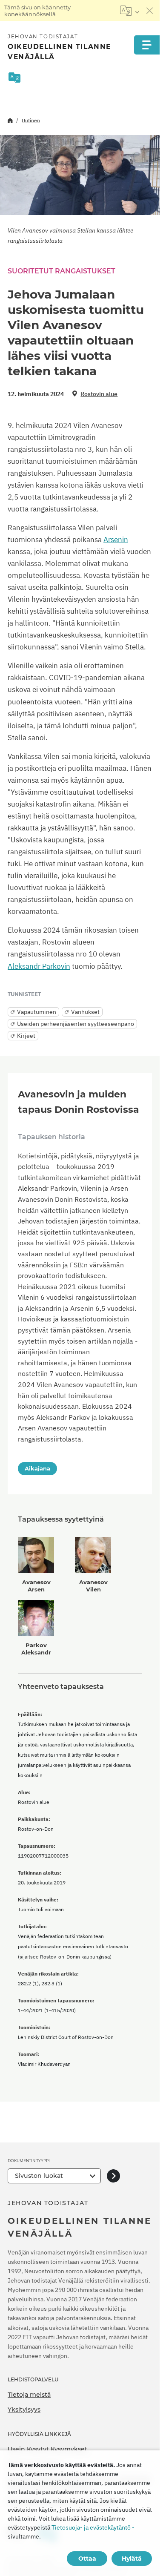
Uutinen (31, 120)
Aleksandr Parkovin (39, 966)
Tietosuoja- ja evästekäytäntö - (93, 2527)
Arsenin (116, 540)
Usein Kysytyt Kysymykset (47, 2449)
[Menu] (147, 45)
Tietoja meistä (29, 2395)
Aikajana (37, 1468)
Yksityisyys (24, 2409)
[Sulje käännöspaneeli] (150, 11)
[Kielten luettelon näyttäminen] (130, 11)
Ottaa (87, 2559)
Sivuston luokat (39, 2176)
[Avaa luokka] (113, 2176)
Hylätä (132, 2559)
